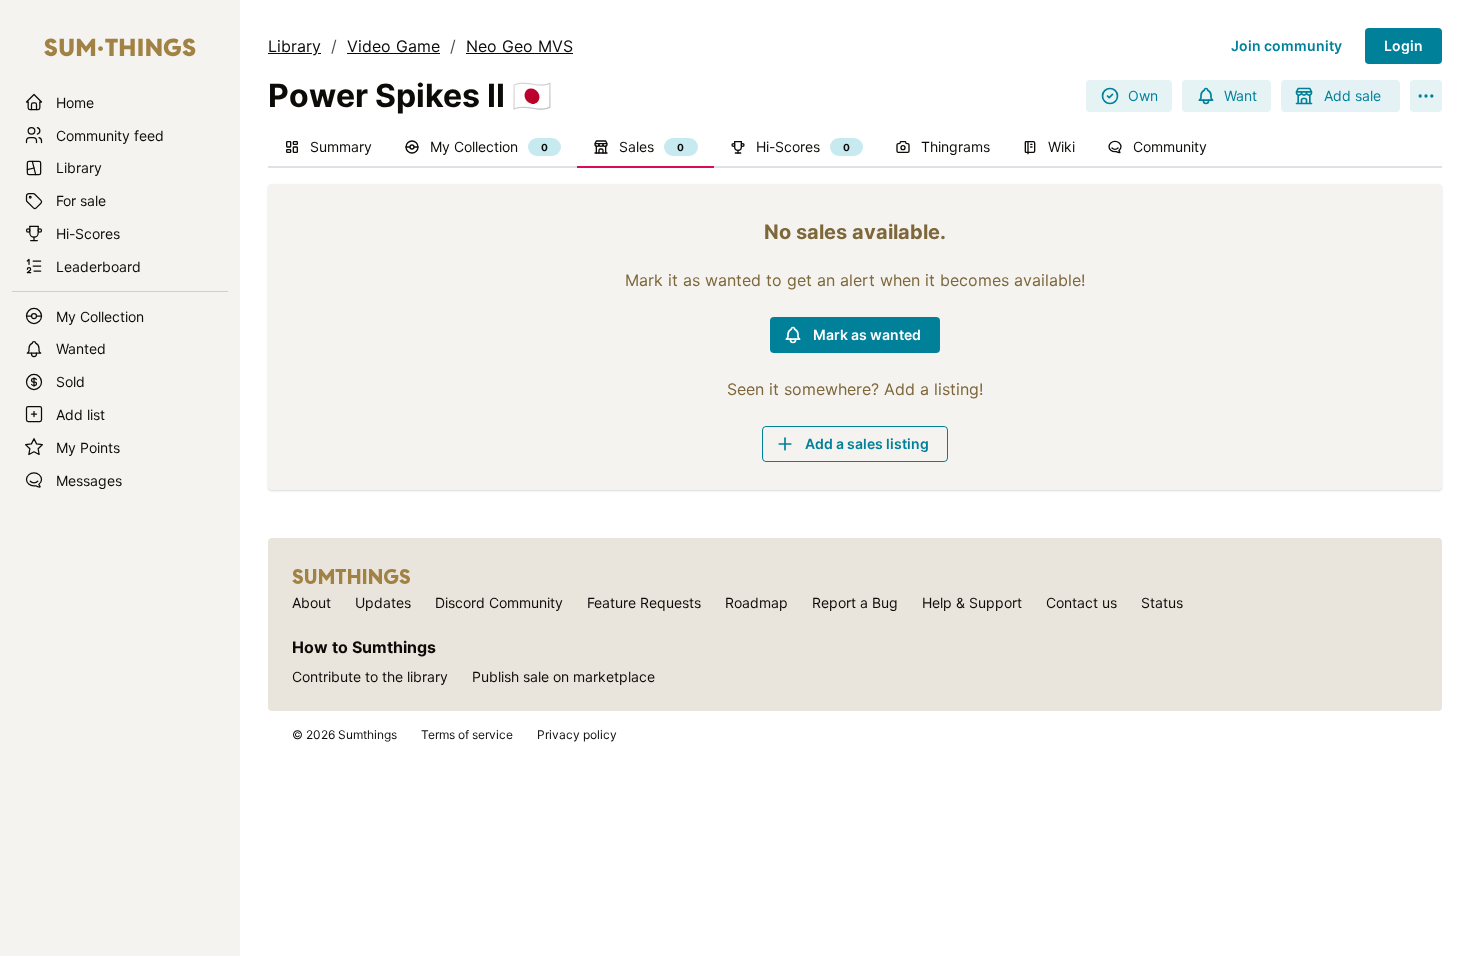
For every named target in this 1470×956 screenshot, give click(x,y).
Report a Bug (855, 602)
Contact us (1081, 602)
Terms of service (467, 734)
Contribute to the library (370, 676)
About (311, 602)
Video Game (393, 46)
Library (294, 46)
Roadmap (756, 602)
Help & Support (972, 602)
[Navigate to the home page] (120, 48)
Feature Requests (644, 602)
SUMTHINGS (351, 577)
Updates (383, 602)
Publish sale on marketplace (563, 676)
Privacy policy (577, 734)
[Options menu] (1426, 96)
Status (1162, 602)
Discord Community (499, 602)
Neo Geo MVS (519, 46)
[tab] (328, 148)
